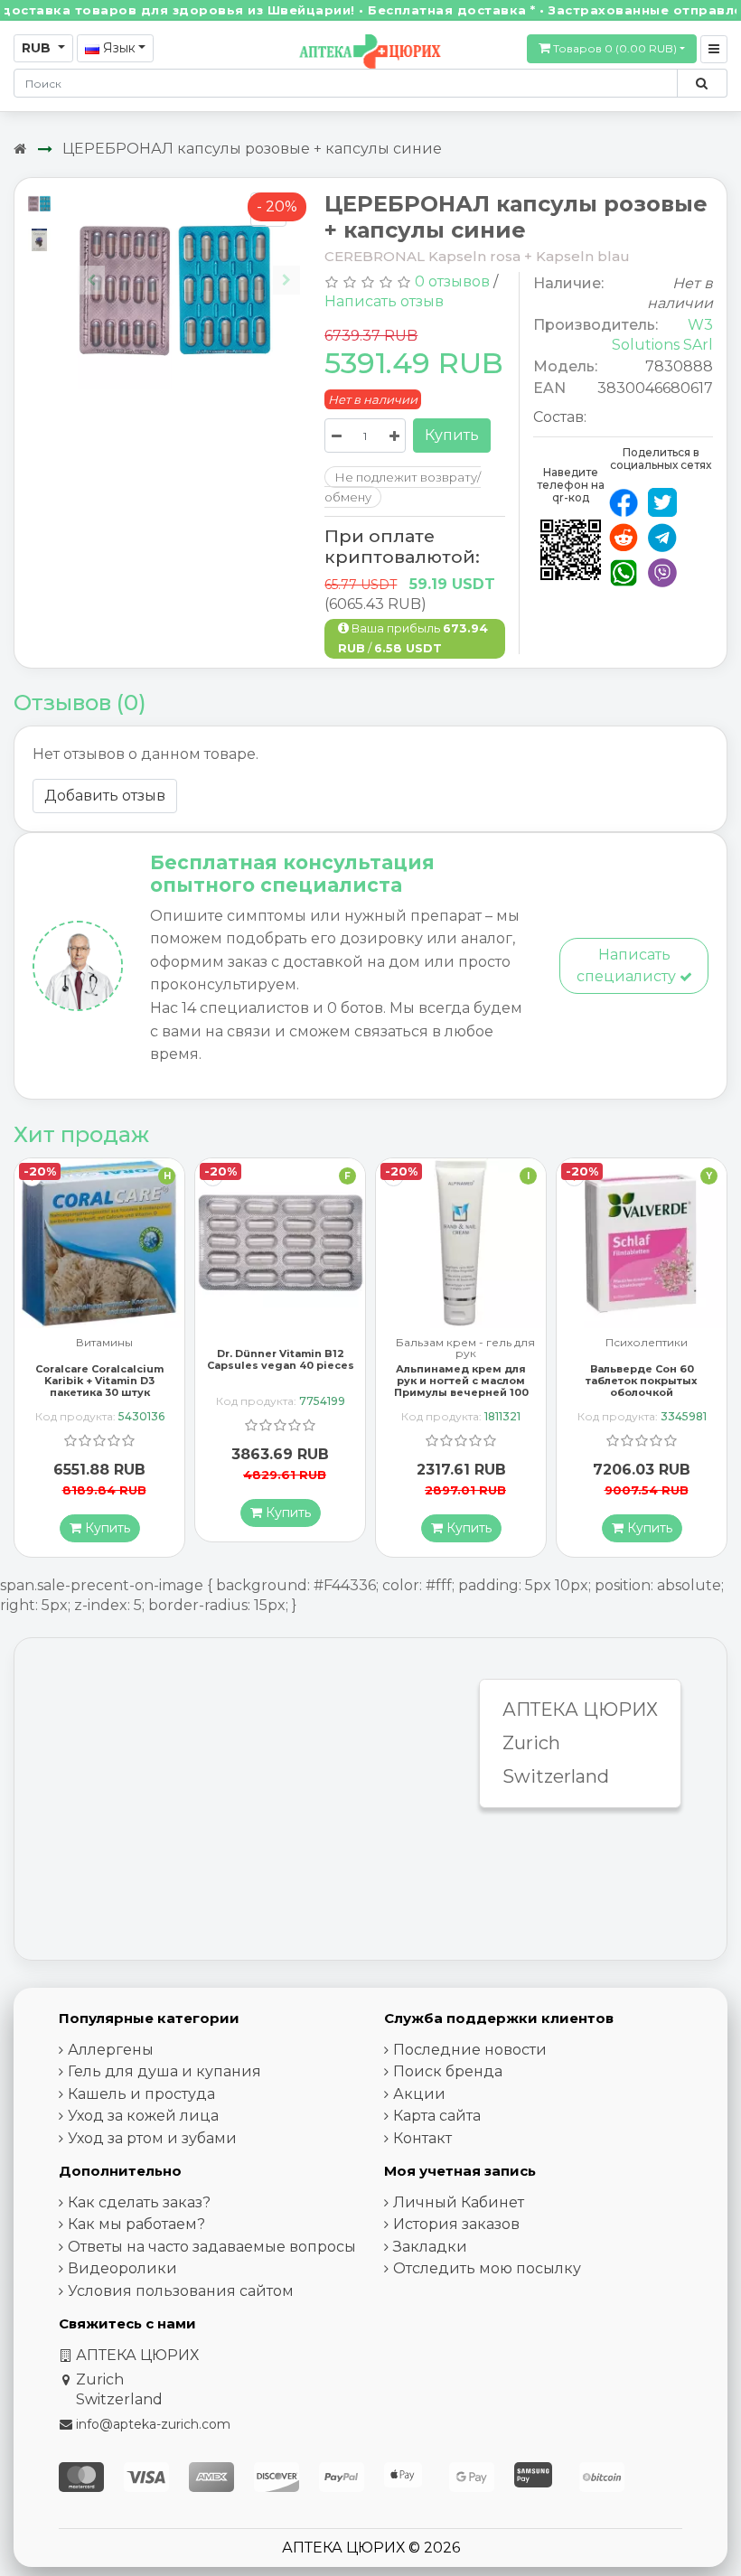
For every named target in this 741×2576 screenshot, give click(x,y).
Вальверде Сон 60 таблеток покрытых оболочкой (461, 1381)
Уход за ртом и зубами (152, 2138)
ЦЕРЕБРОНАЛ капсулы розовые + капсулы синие (252, 149)
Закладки (430, 2247)
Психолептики (466, 1343)
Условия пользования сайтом (181, 2291)
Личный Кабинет (459, 2202)
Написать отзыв (384, 301)
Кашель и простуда (141, 2094)
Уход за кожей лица (143, 2116)
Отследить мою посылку (487, 2268)
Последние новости (470, 2050)
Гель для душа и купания (164, 2071)
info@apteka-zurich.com (153, 2424)
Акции (419, 2094)
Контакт (422, 2138)
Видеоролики (122, 2268)
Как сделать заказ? (139, 2202)
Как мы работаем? (136, 2224)
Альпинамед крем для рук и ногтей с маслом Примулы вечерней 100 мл (281, 1387)
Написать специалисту (628, 965)
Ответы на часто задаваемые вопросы (212, 2247)
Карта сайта (437, 2116)
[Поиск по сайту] (702, 83)
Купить (452, 435)
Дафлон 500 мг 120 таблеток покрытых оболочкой (642, 1365)
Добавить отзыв (105, 796)
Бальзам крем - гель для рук (285, 1348)
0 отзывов (452, 281)
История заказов (456, 2224)
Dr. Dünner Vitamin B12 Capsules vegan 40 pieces (100, 1359)
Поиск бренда (448, 2071)
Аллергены (111, 2050)
